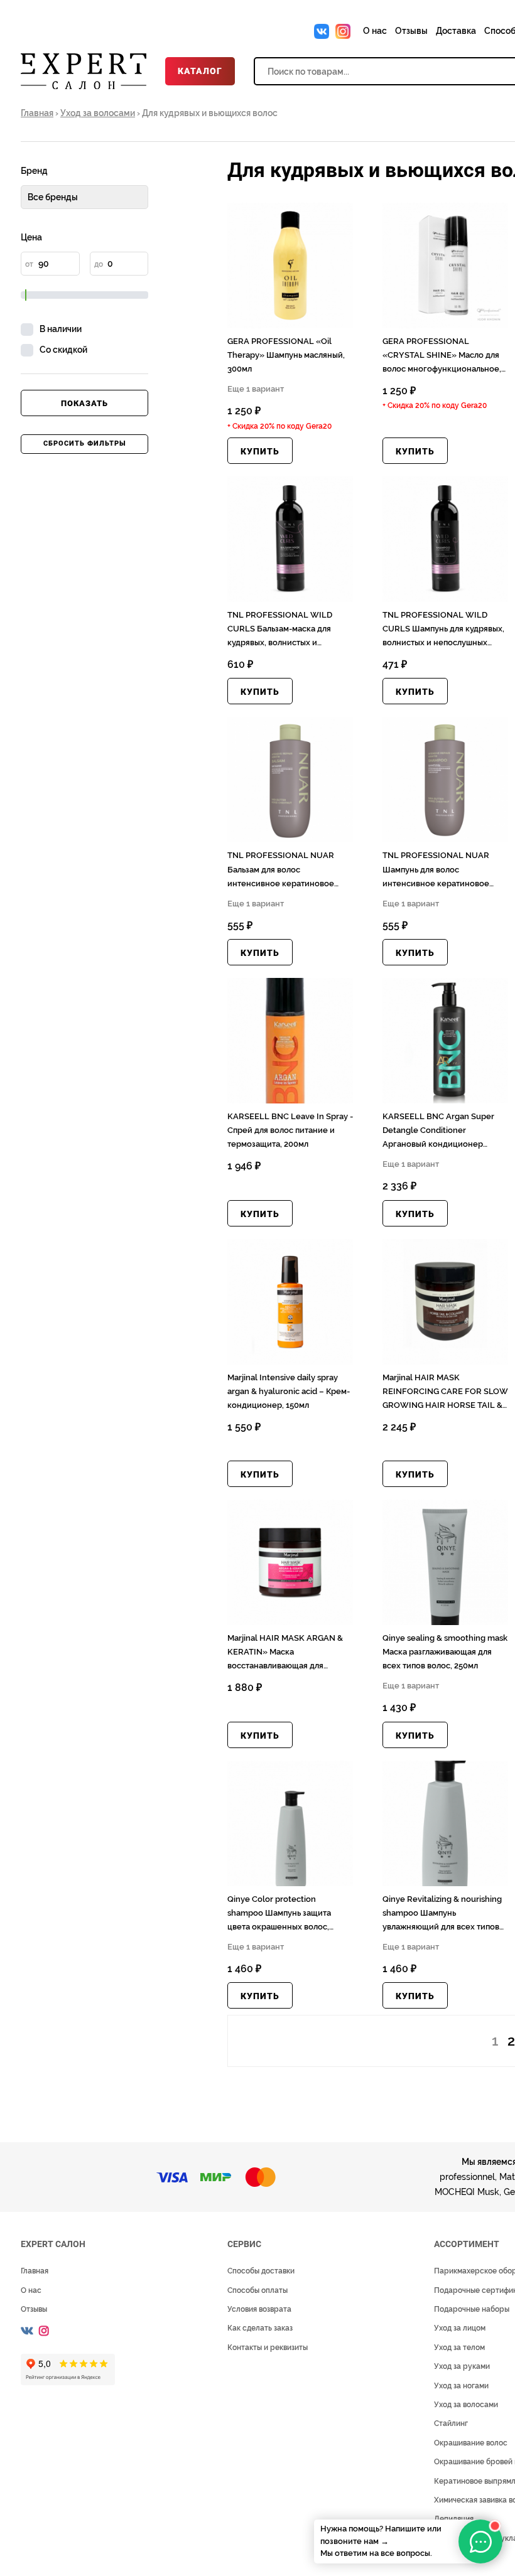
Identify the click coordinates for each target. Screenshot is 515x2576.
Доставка (456, 31)
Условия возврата (259, 2309)
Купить (260, 451)
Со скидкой (63, 350)
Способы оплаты (257, 2290)
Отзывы (411, 31)
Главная (37, 113)
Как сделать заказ (260, 2328)
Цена (31, 237)
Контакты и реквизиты (268, 2348)
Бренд (34, 171)
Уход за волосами (98, 113)
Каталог (200, 71)
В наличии (61, 329)
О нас (375, 31)
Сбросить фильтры (85, 443)
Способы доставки (261, 2271)
